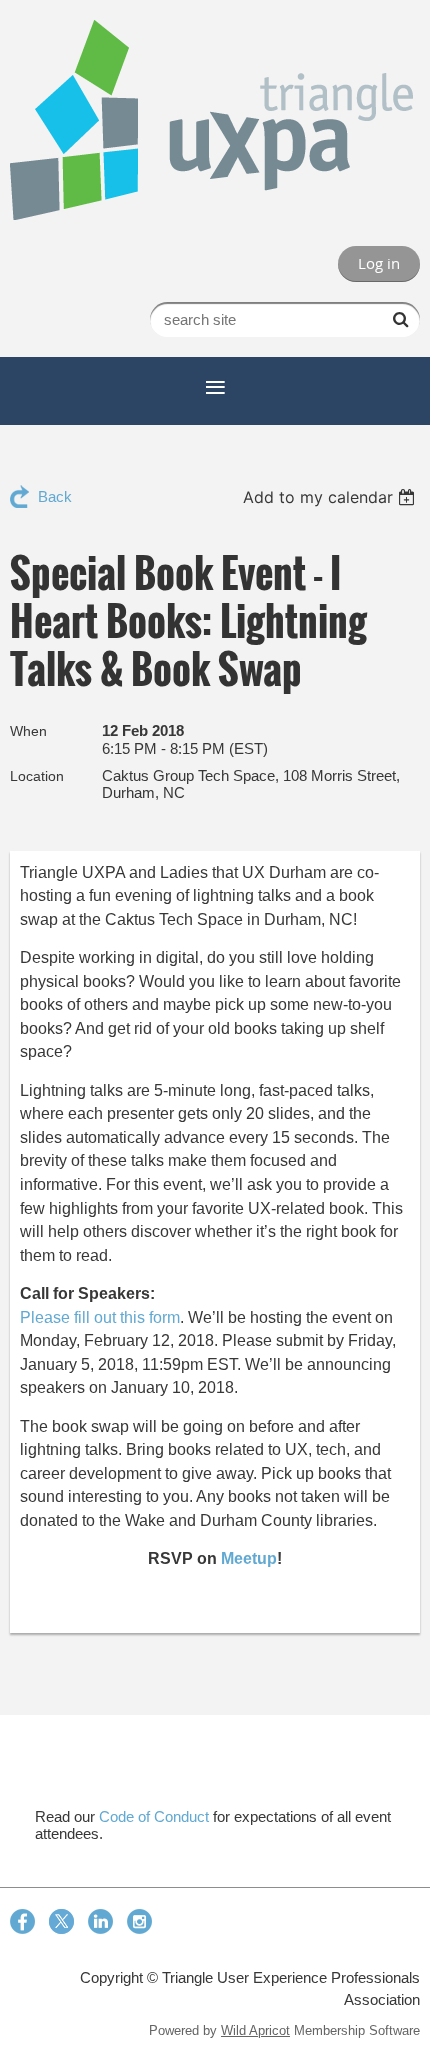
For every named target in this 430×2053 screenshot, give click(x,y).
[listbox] (331, 497)
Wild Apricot (255, 2030)
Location (37, 776)
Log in (379, 263)
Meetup (249, 1558)
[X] (61, 1921)
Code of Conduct (154, 1816)
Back (55, 496)
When (28, 731)
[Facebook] (22, 1921)
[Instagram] (139, 1921)
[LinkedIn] (100, 1921)
